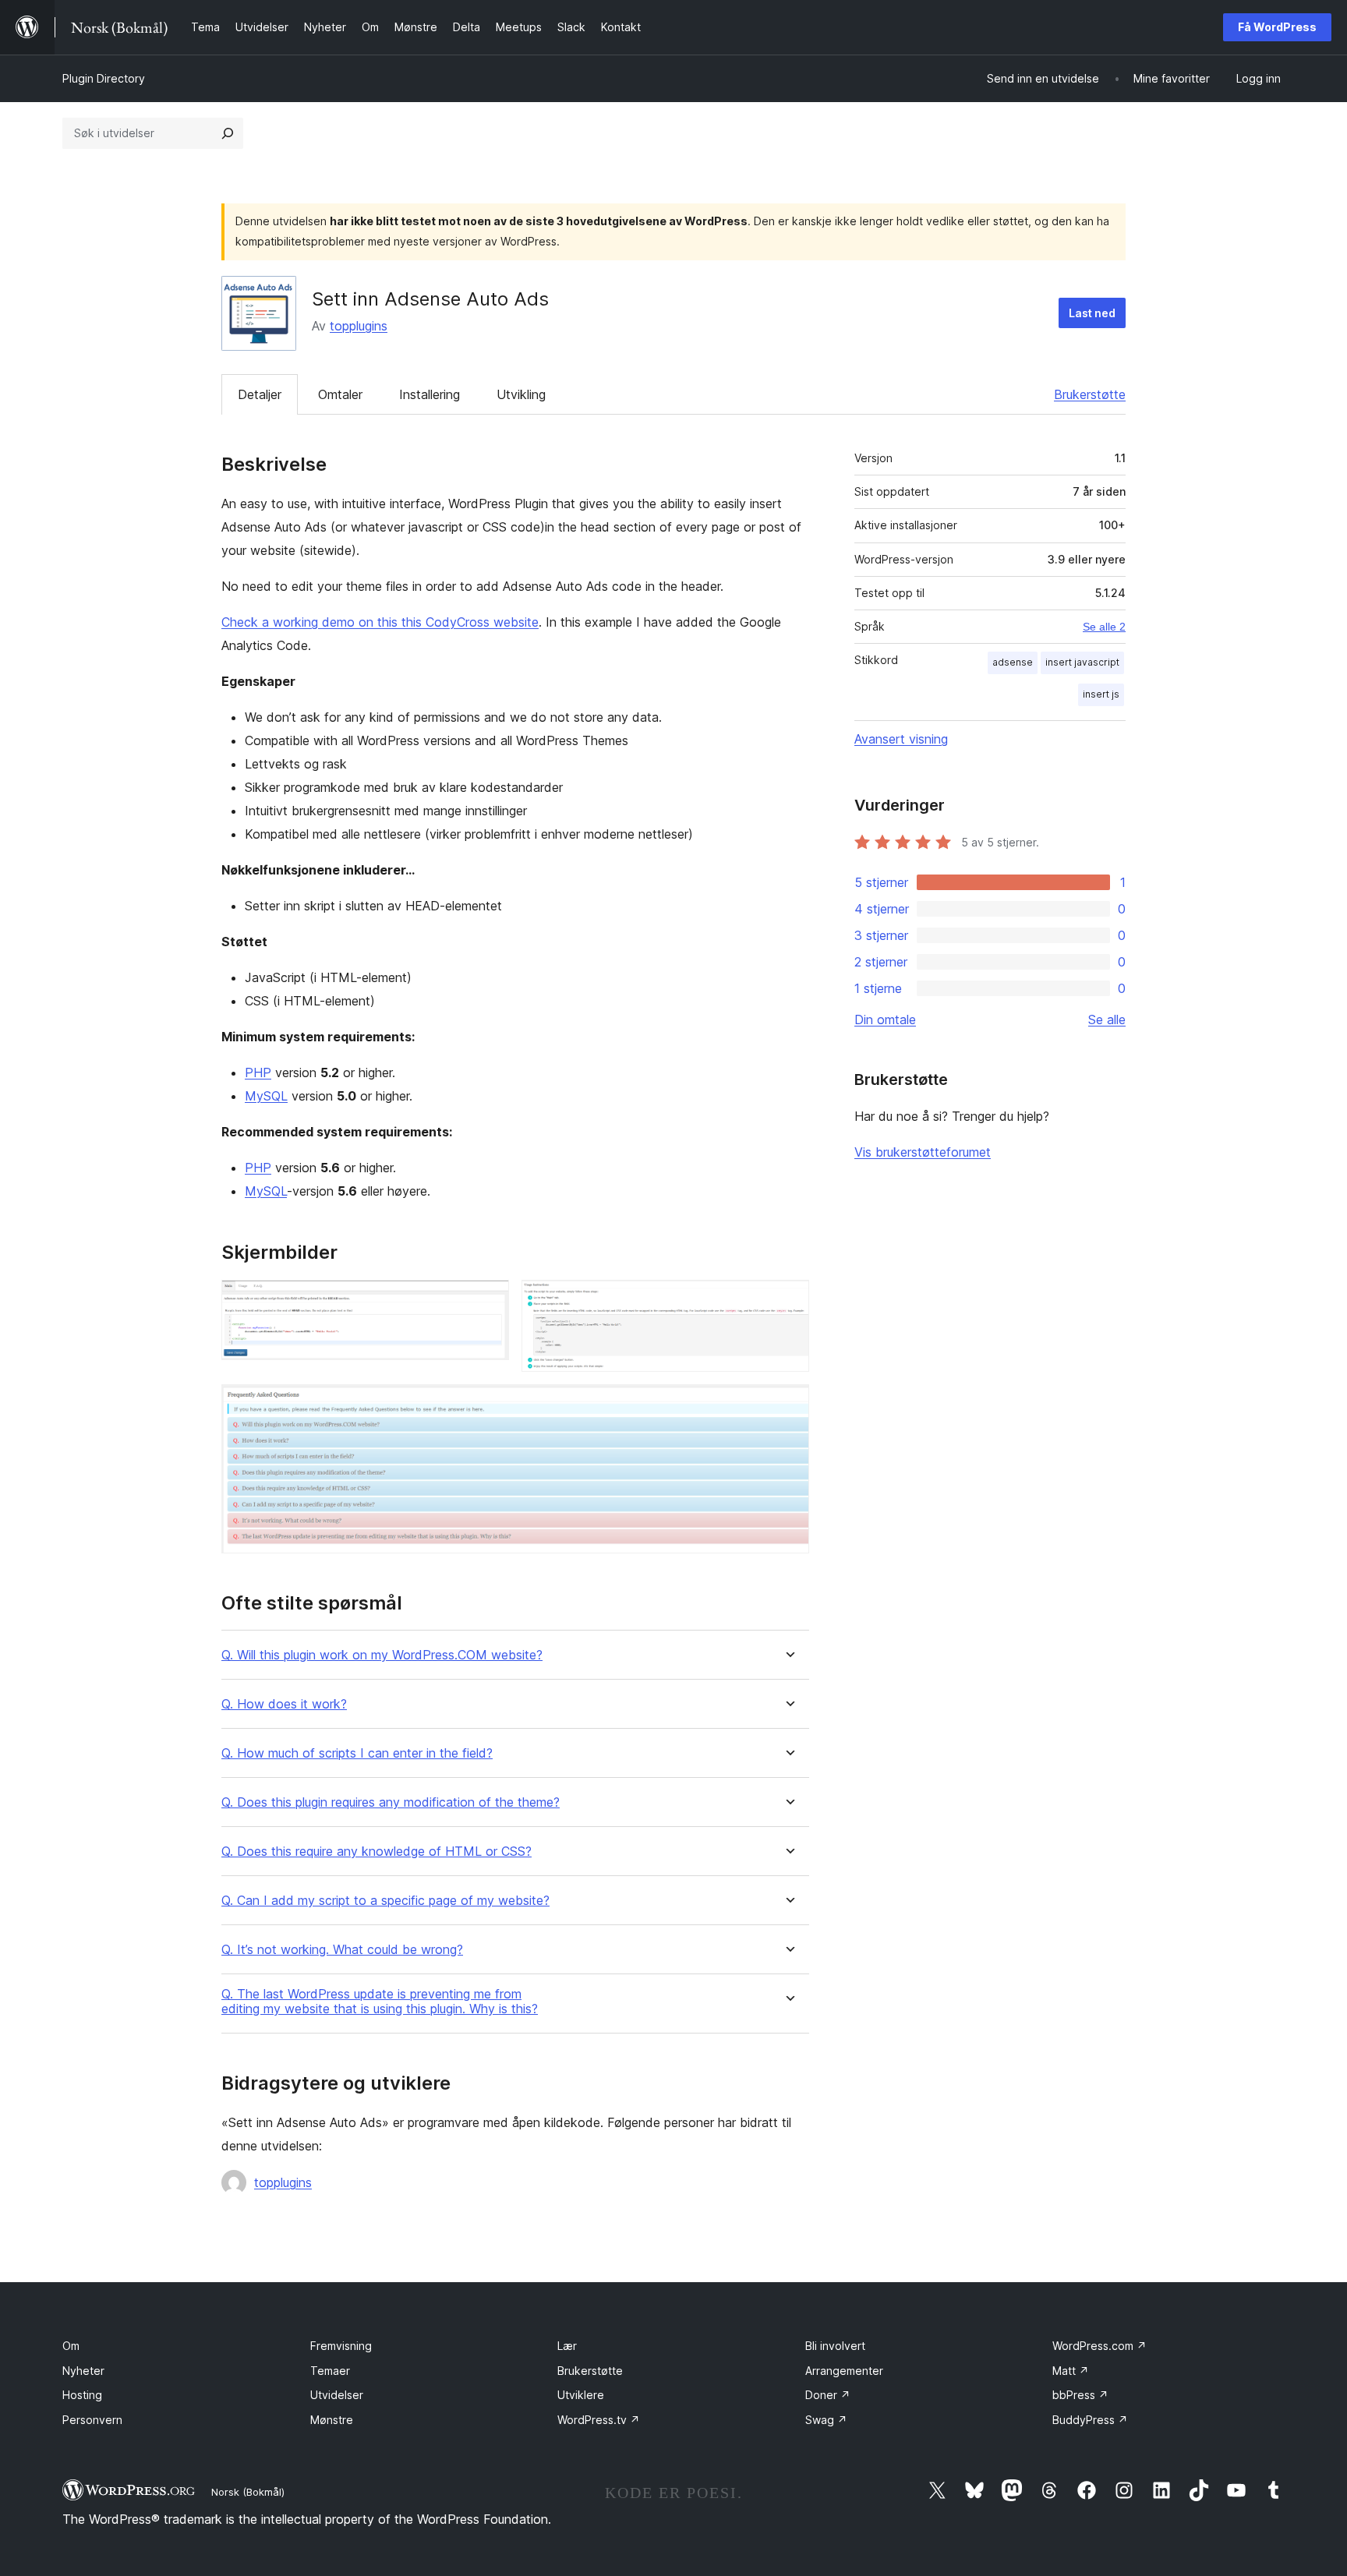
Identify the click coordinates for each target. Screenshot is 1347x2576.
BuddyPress (1090, 2420)
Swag (826, 2420)
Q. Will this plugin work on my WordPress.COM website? (382, 1655)
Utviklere (581, 2395)
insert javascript (1082, 662)
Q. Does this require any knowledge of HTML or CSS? (377, 1852)
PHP (258, 1072)
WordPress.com (1100, 2346)
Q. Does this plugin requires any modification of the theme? (391, 1802)
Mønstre (332, 2420)
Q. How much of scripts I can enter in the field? (357, 1753)
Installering (430, 394)
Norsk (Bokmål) (248, 2492)
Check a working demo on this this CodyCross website (380, 622)
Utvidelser (337, 2395)
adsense (1013, 662)
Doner (828, 2395)
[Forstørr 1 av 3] (488, 1301)
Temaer (330, 2371)
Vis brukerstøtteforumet (923, 1152)
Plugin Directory (104, 78)
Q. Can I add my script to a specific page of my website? (385, 1901)
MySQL (266, 1096)
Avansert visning (901, 739)
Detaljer (260, 394)
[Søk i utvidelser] (228, 133)
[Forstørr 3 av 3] (788, 1405)
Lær (567, 2346)
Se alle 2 (1104, 627)
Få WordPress (1277, 27)
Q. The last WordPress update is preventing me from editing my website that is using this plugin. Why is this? (380, 2002)
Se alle (1107, 1019)
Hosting (82, 2395)
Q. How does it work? (284, 1704)
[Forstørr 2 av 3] (788, 1301)
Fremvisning (341, 2346)
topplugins (359, 326)
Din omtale (885, 1019)
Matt (1071, 2371)
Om (71, 2346)
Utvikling (521, 394)
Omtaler (340, 394)
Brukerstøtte (1090, 394)
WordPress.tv (599, 2420)
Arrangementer (844, 2371)
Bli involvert (835, 2346)
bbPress (1080, 2395)
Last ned (1092, 313)
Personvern (92, 2420)
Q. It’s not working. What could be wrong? (342, 1950)
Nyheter (83, 2371)
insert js (1101, 694)
